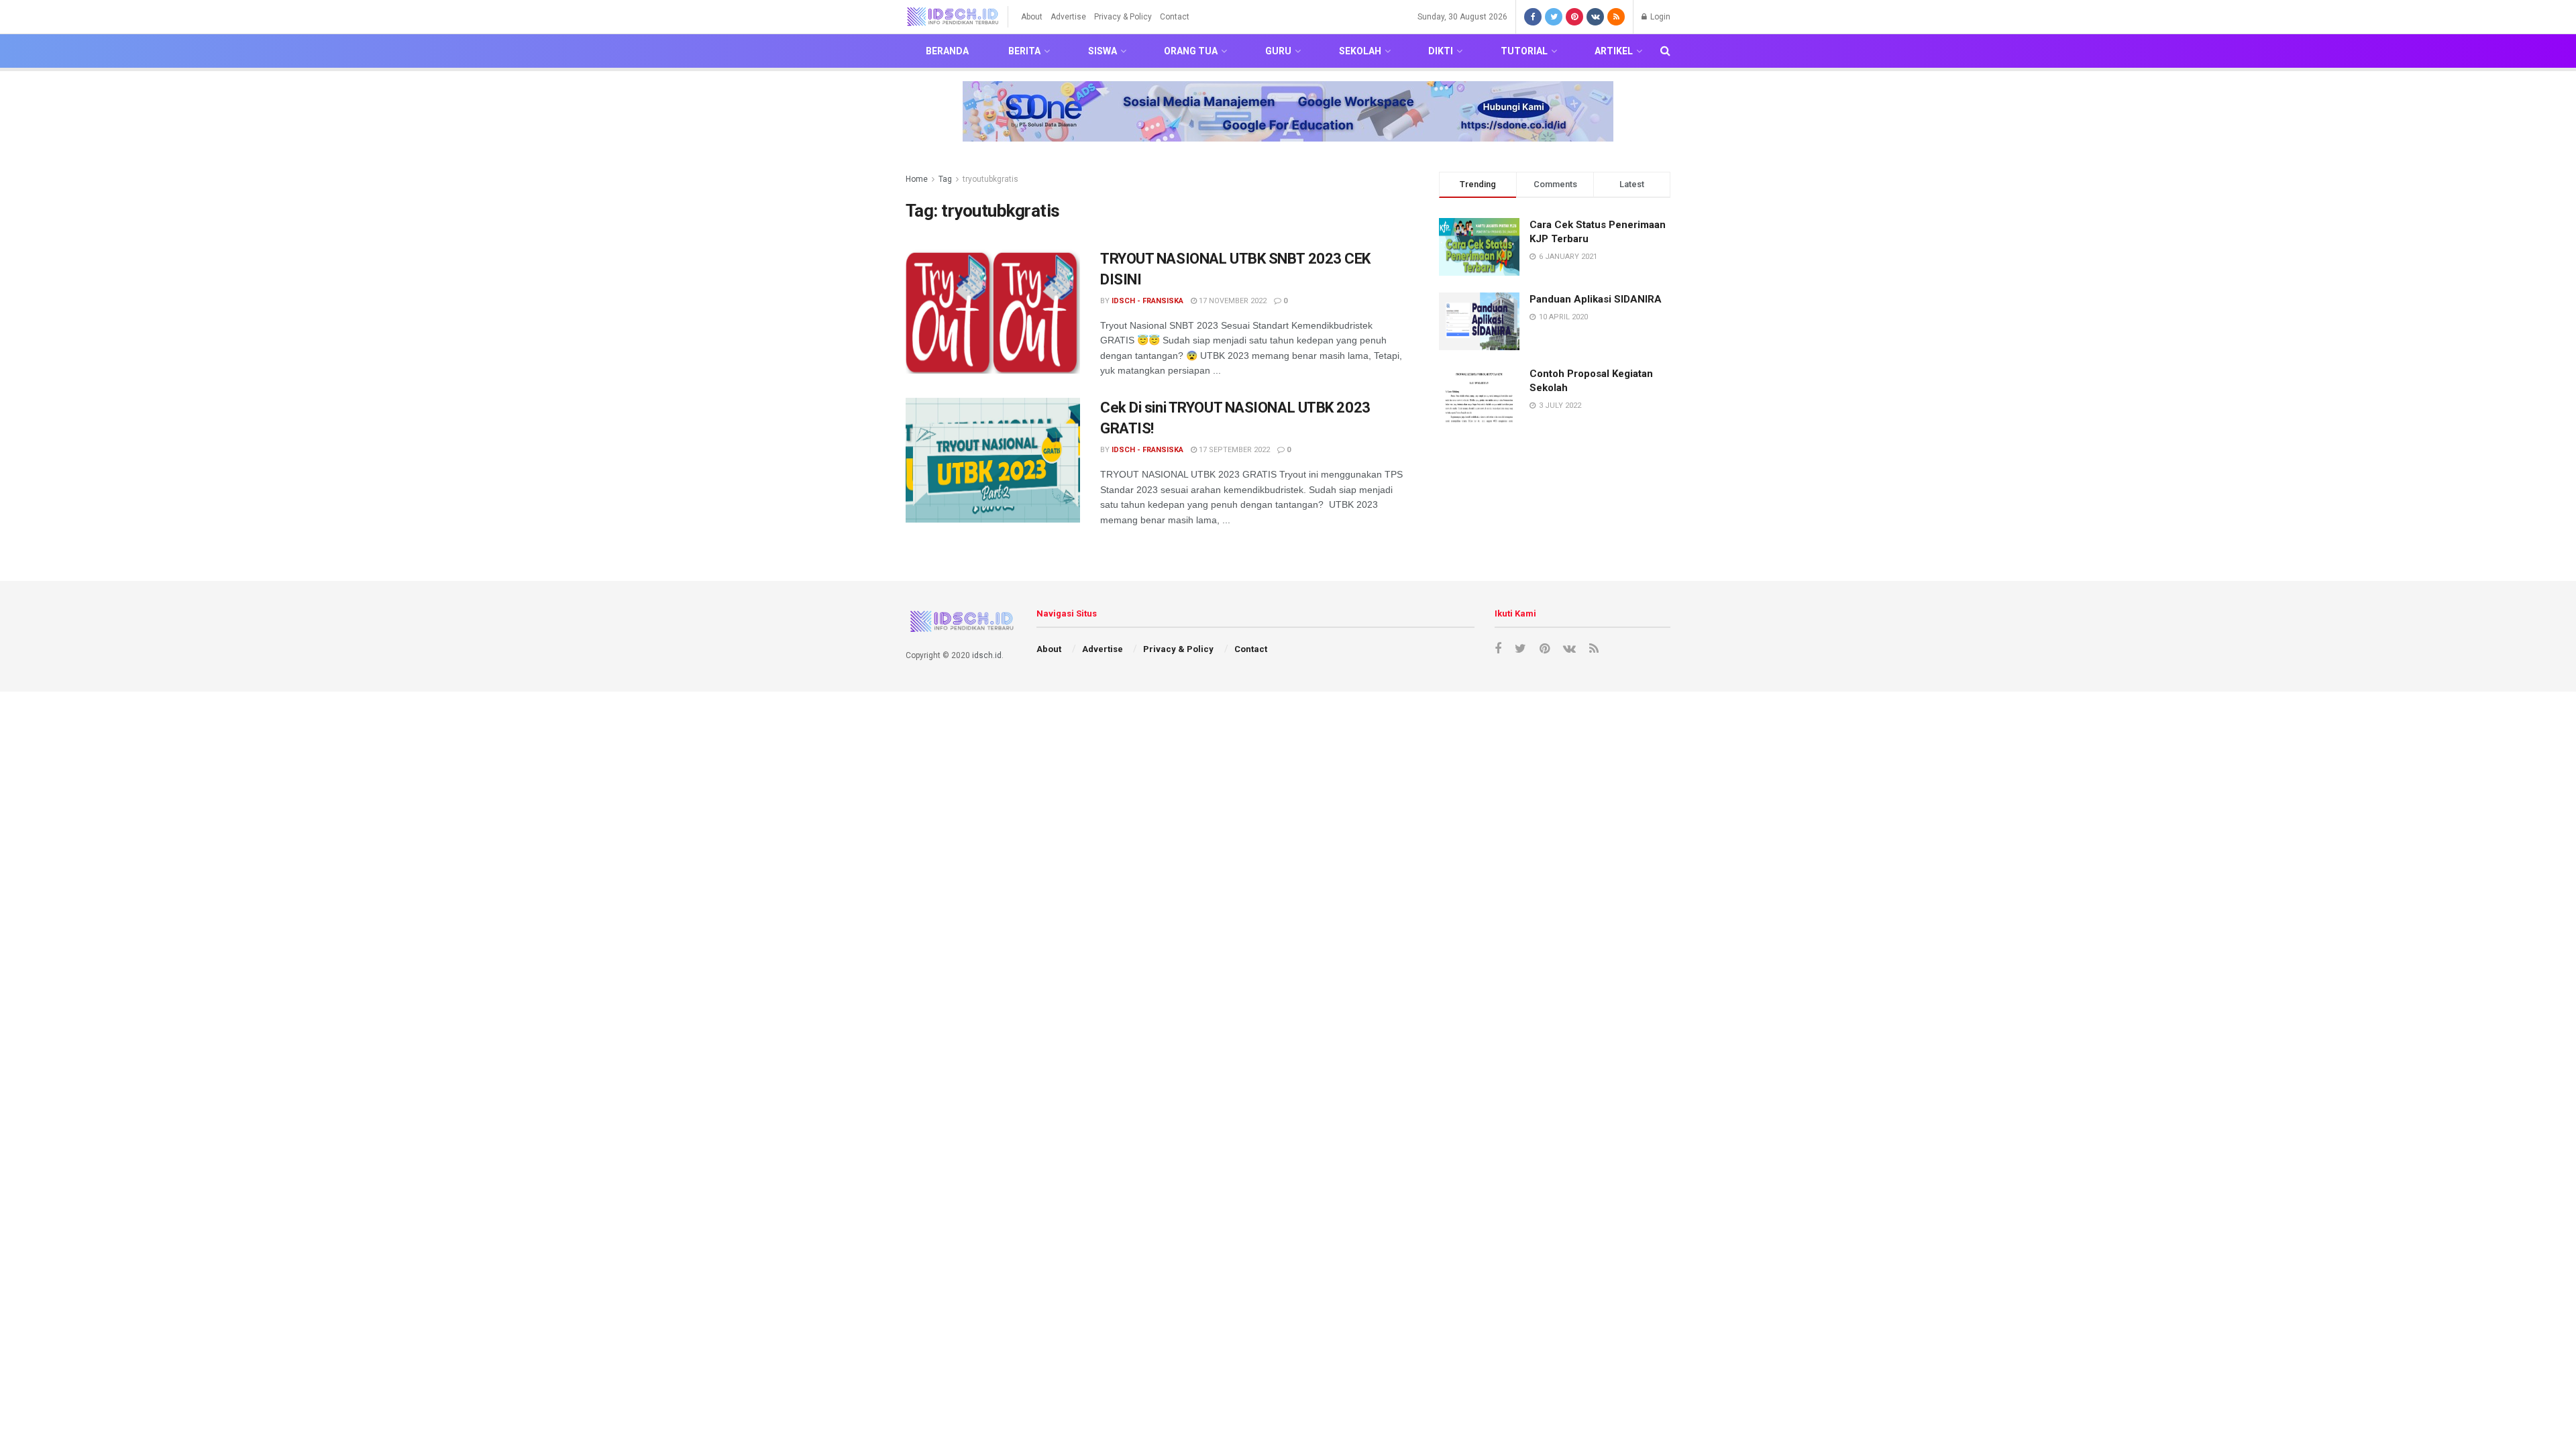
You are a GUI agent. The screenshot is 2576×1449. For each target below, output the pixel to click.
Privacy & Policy (1123, 17)
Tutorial (1524, 51)
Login (1659, 17)
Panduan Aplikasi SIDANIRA (1596, 299)
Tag (945, 179)
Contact (1175, 17)
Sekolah (1360, 51)
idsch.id (987, 655)
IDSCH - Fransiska (1147, 301)
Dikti (1441, 51)
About (1032, 17)
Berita (1024, 51)
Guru (1278, 51)
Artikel (1614, 51)
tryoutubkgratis (990, 179)
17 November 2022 (1232, 301)
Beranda (947, 51)
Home (917, 179)
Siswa (1103, 51)
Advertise (1068, 17)
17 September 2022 (1233, 450)
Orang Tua (1191, 51)
